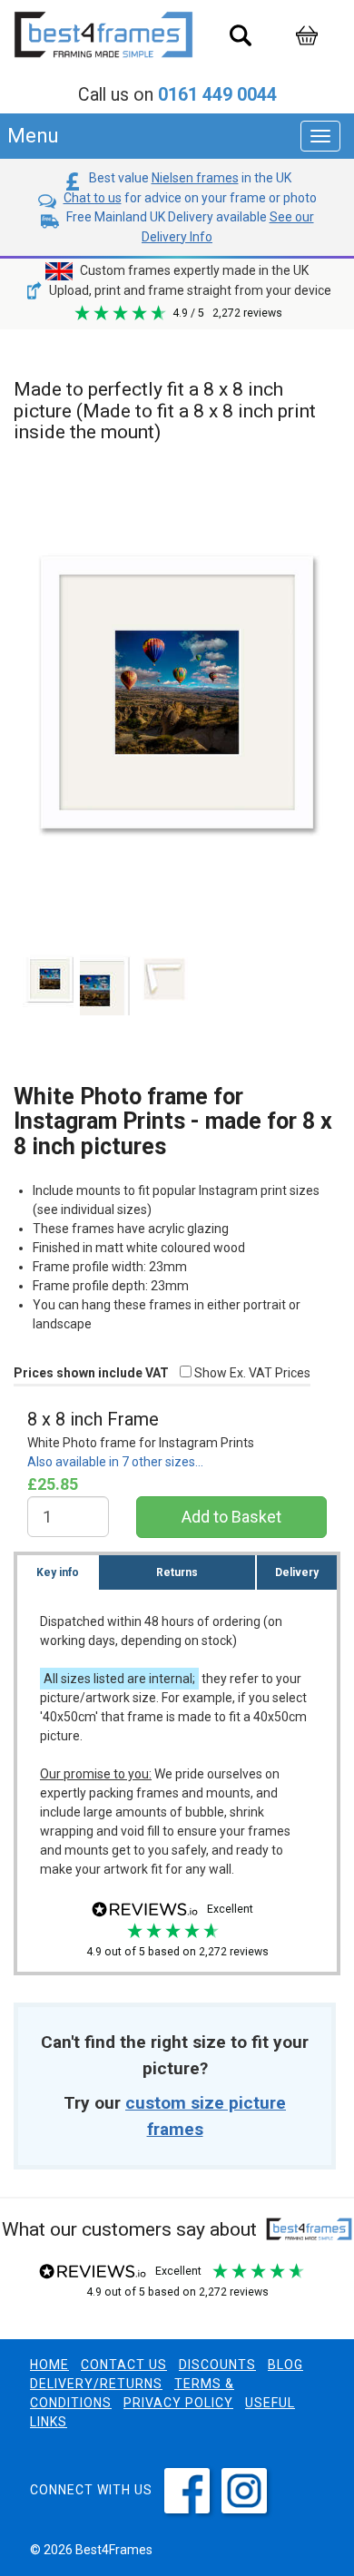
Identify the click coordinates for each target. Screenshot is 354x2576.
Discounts (217, 2365)
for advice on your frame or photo (190, 198)
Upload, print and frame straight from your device (189, 290)
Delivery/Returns (96, 2384)
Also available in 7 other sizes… (115, 1462)
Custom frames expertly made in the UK (193, 270)
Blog (285, 2365)
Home (49, 2365)
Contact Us (124, 2365)
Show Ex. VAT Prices (251, 1373)
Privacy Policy (178, 2403)
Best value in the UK (189, 178)
